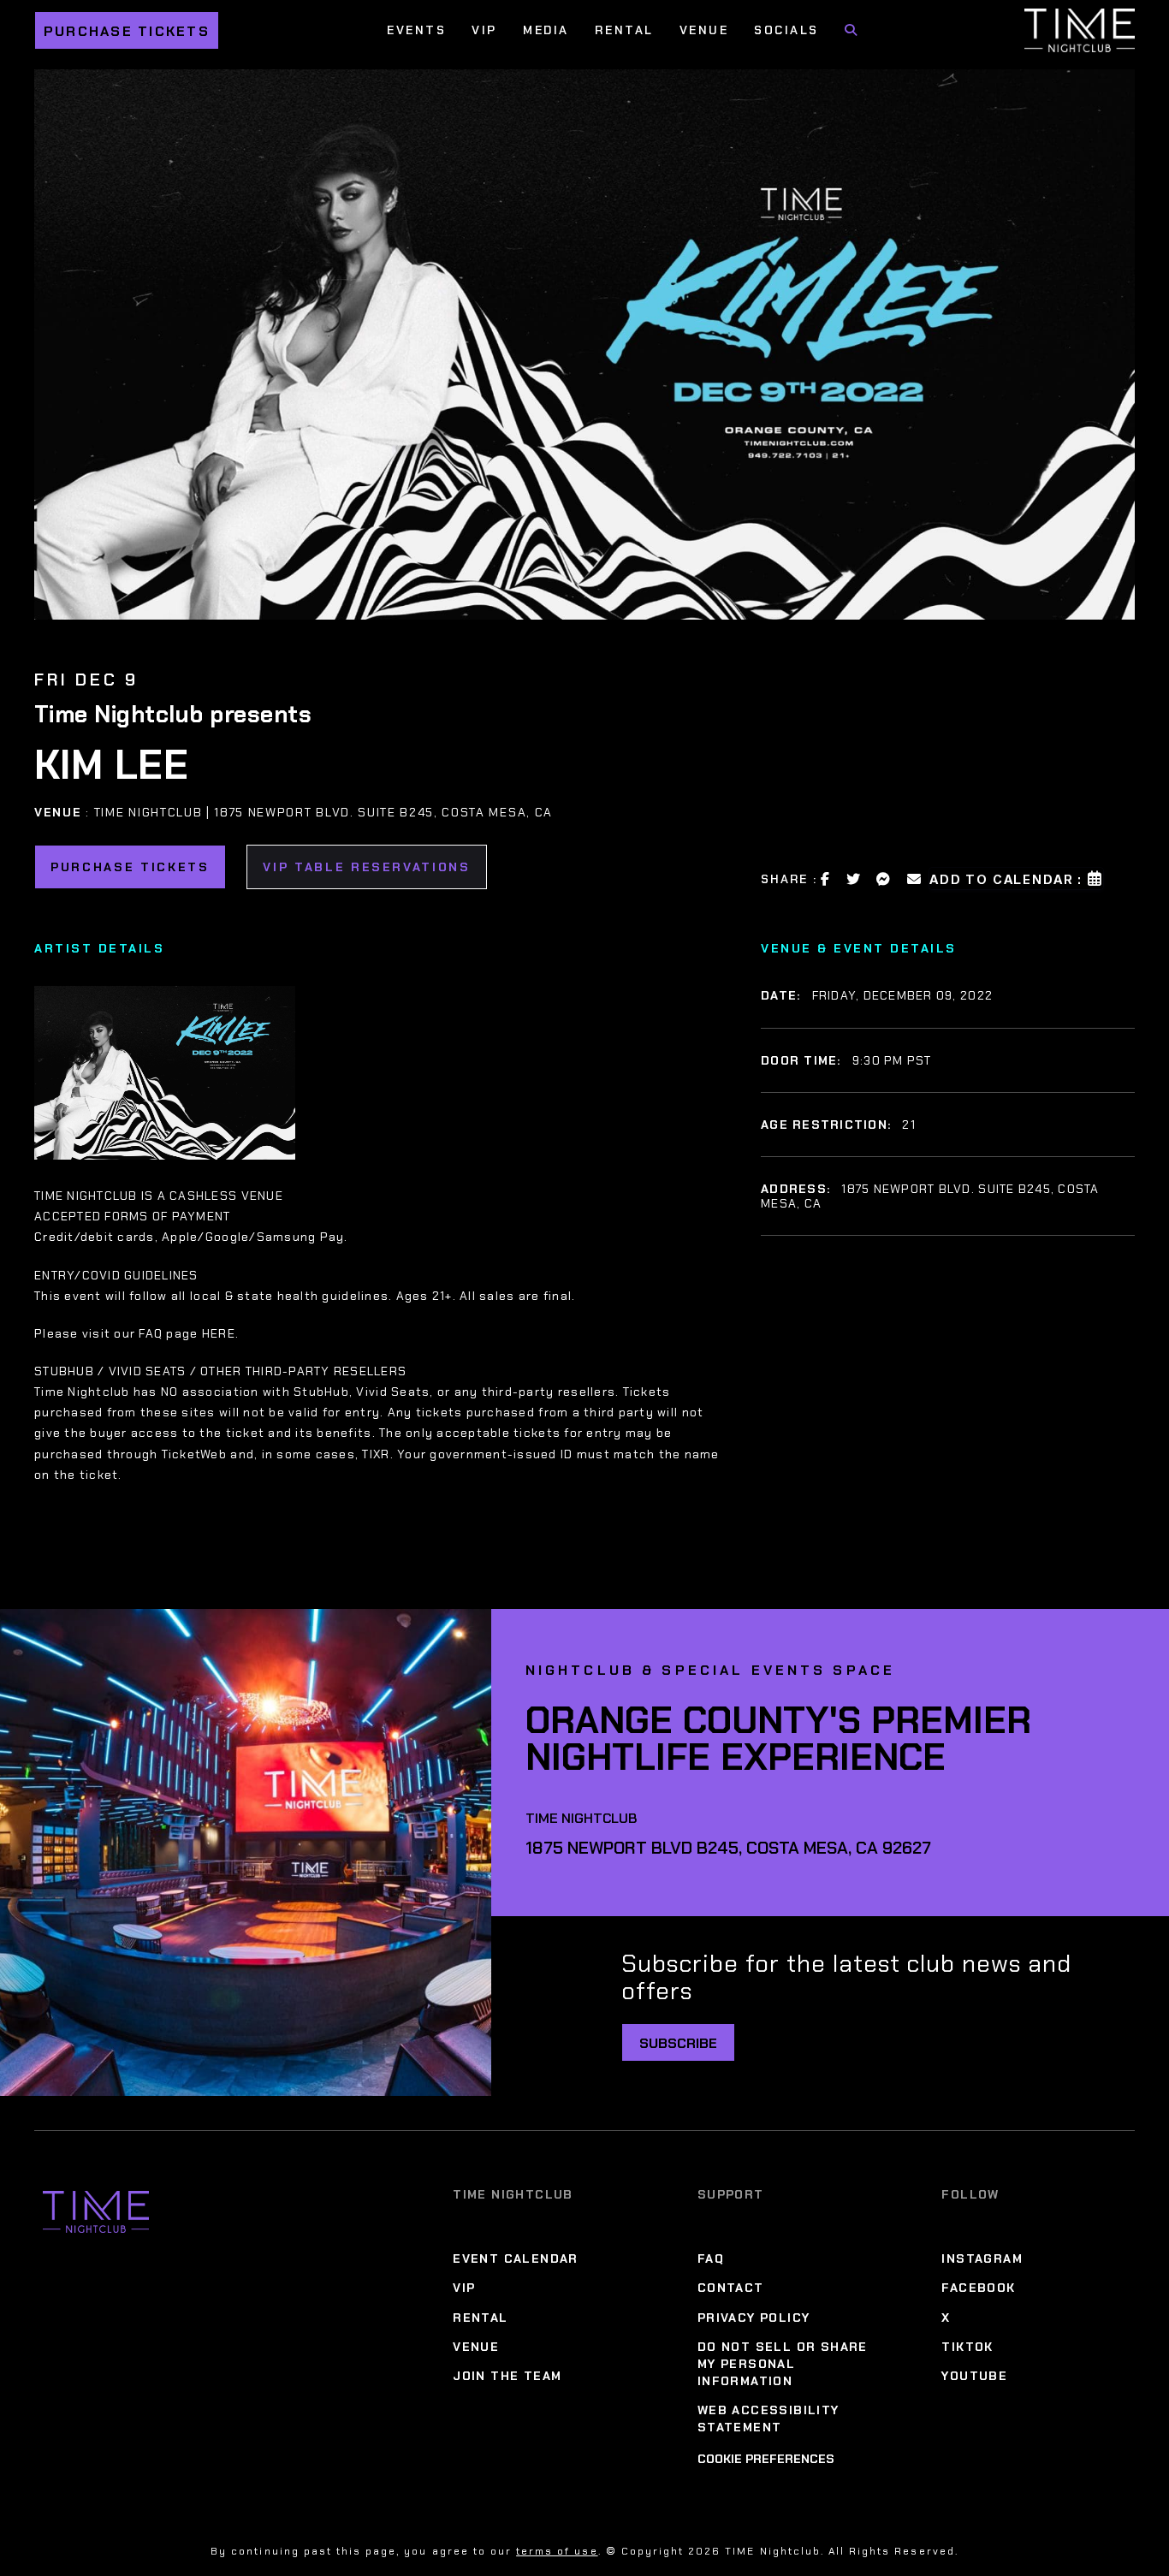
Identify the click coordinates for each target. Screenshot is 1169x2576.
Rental (624, 30)
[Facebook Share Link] (826, 879)
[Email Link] (915, 879)
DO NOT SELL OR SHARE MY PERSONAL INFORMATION (783, 2364)
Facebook (978, 2288)
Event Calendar (516, 2258)
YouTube (974, 2376)
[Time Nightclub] (96, 2212)
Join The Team (507, 2376)
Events (416, 30)
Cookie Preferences (766, 2459)
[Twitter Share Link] (854, 879)
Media (546, 30)
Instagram (982, 2258)
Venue (704, 30)
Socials (786, 30)
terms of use (557, 2551)
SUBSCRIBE (678, 2043)
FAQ (711, 2258)
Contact (731, 2288)
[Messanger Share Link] (884, 879)
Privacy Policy (754, 2318)
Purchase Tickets (127, 31)
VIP (484, 30)
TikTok (967, 2347)
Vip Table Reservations (367, 867)
